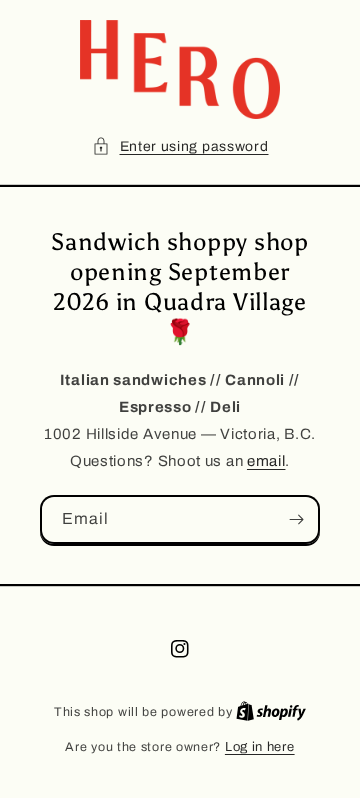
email (266, 461)
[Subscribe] (296, 519)
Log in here (260, 747)
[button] (180, 146)
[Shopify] (271, 712)
